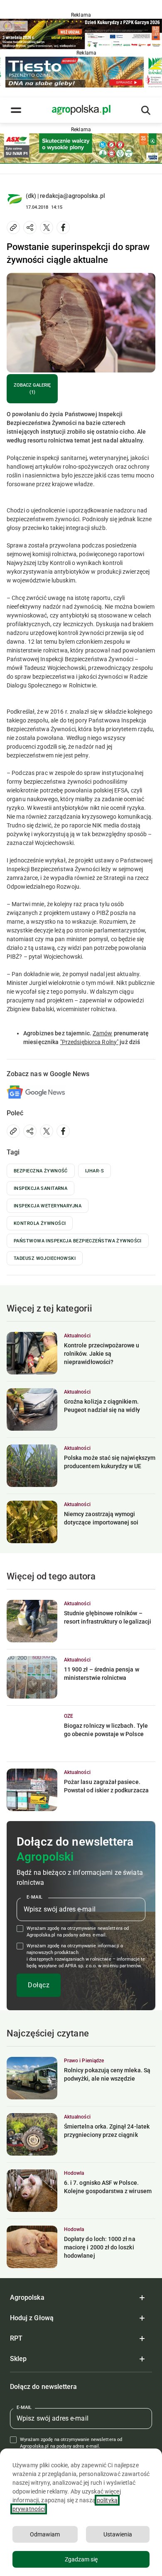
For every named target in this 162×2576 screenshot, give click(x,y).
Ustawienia (118, 2534)
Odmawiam (45, 2534)
